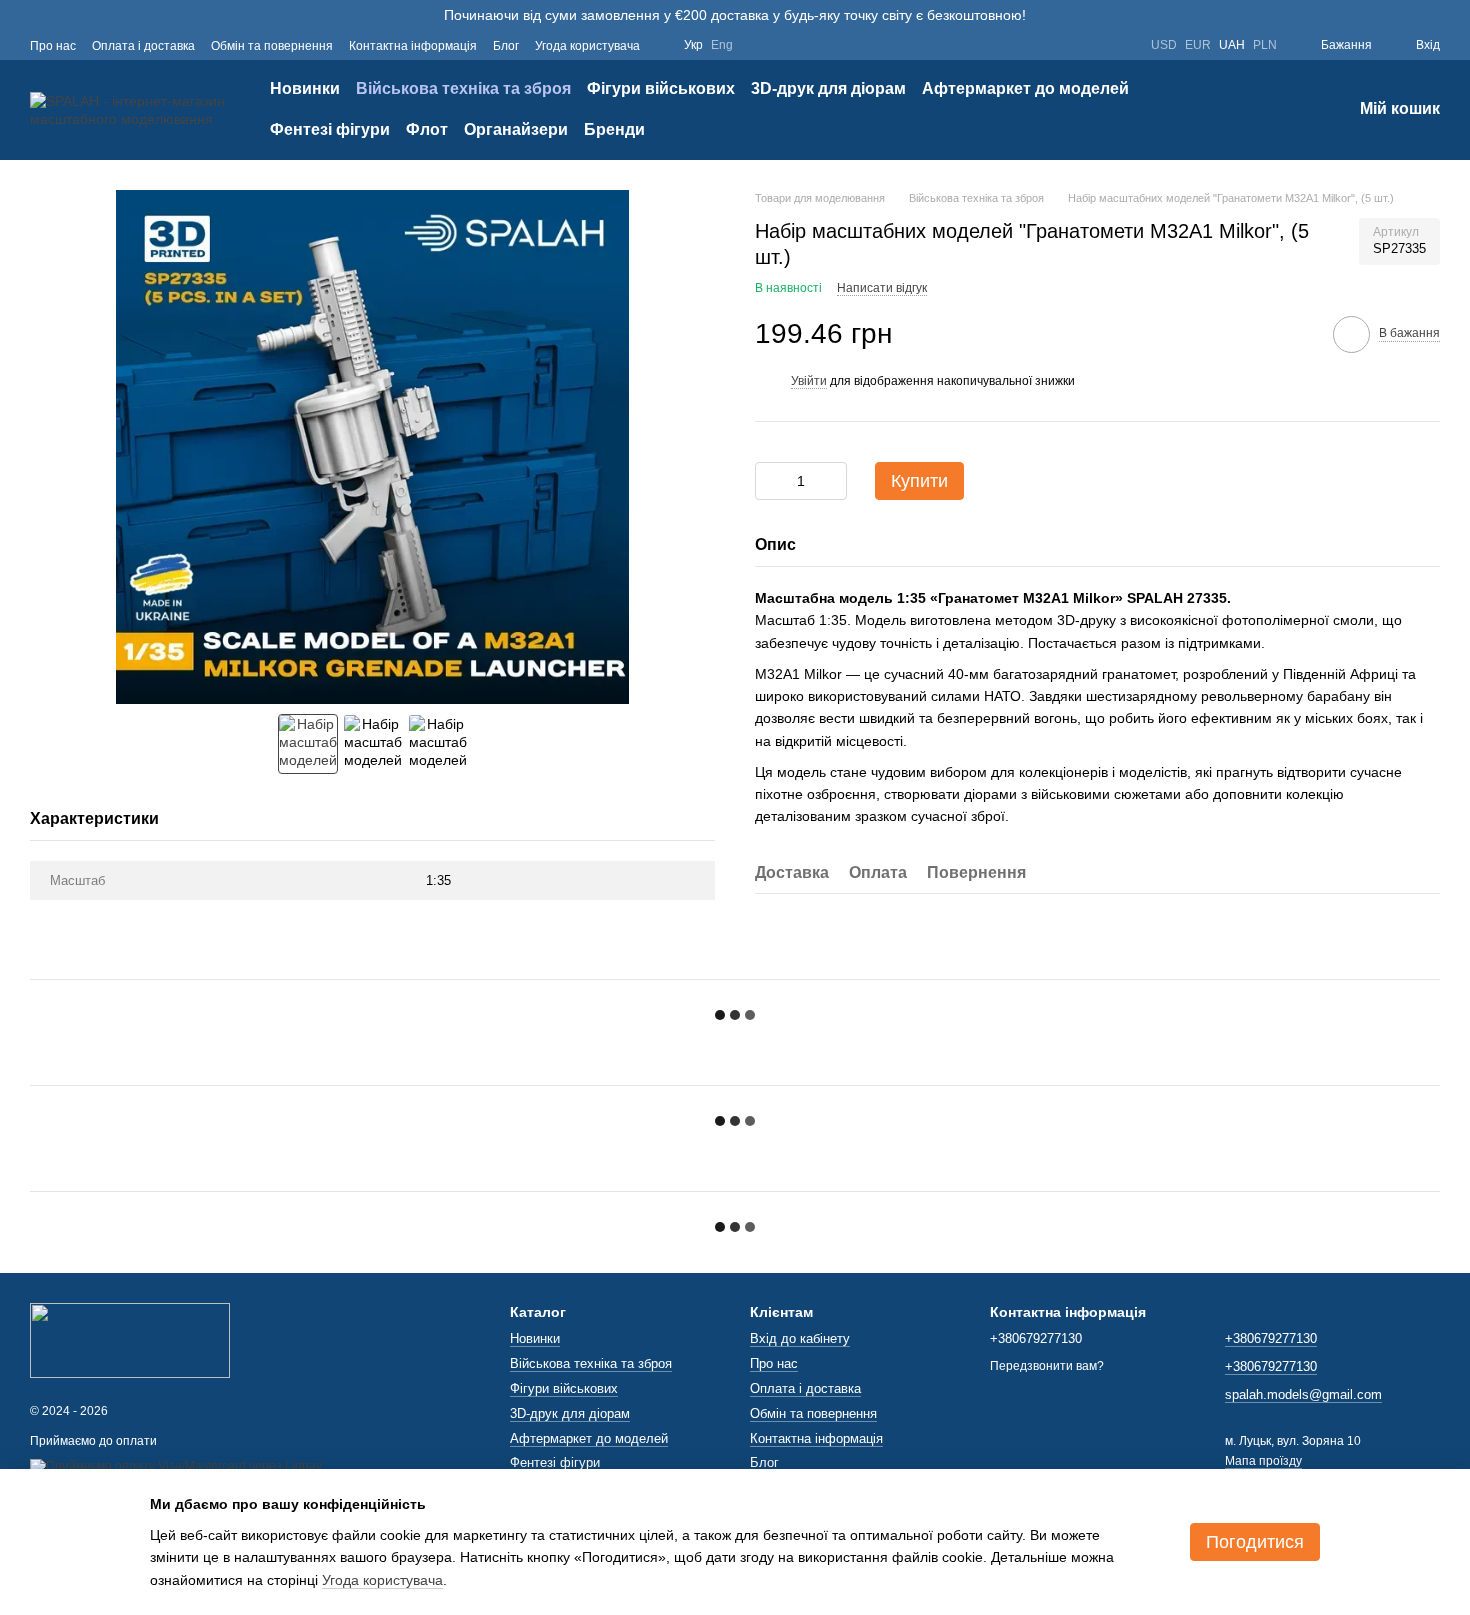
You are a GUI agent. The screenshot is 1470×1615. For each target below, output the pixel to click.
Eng (722, 45)
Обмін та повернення (272, 46)
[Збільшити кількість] (832, 481)
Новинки (305, 88)
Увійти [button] (809, 381)
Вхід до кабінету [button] (800, 1338)
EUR (1198, 45)
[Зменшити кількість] (770, 481)
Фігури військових (661, 88)
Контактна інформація (413, 46)
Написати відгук (882, 288)
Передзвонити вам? (1047, 1366)
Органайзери (516, 129)
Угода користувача (587, 46)
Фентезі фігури (330, 129)
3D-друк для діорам (828, 88)
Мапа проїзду (1263, 1461)
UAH (1232, 45)
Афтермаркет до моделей (1025, 88)
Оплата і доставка (143, 46)
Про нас (53, 46)
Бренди (614, 129)
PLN (1265, 45)
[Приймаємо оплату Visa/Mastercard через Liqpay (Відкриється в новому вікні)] (176, 1467)
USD (1164, 45)
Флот (427, 129)
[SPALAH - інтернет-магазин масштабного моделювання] (130, 1339)
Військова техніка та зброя (463, 88)
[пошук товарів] (1264, 110)
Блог (506, 46)
